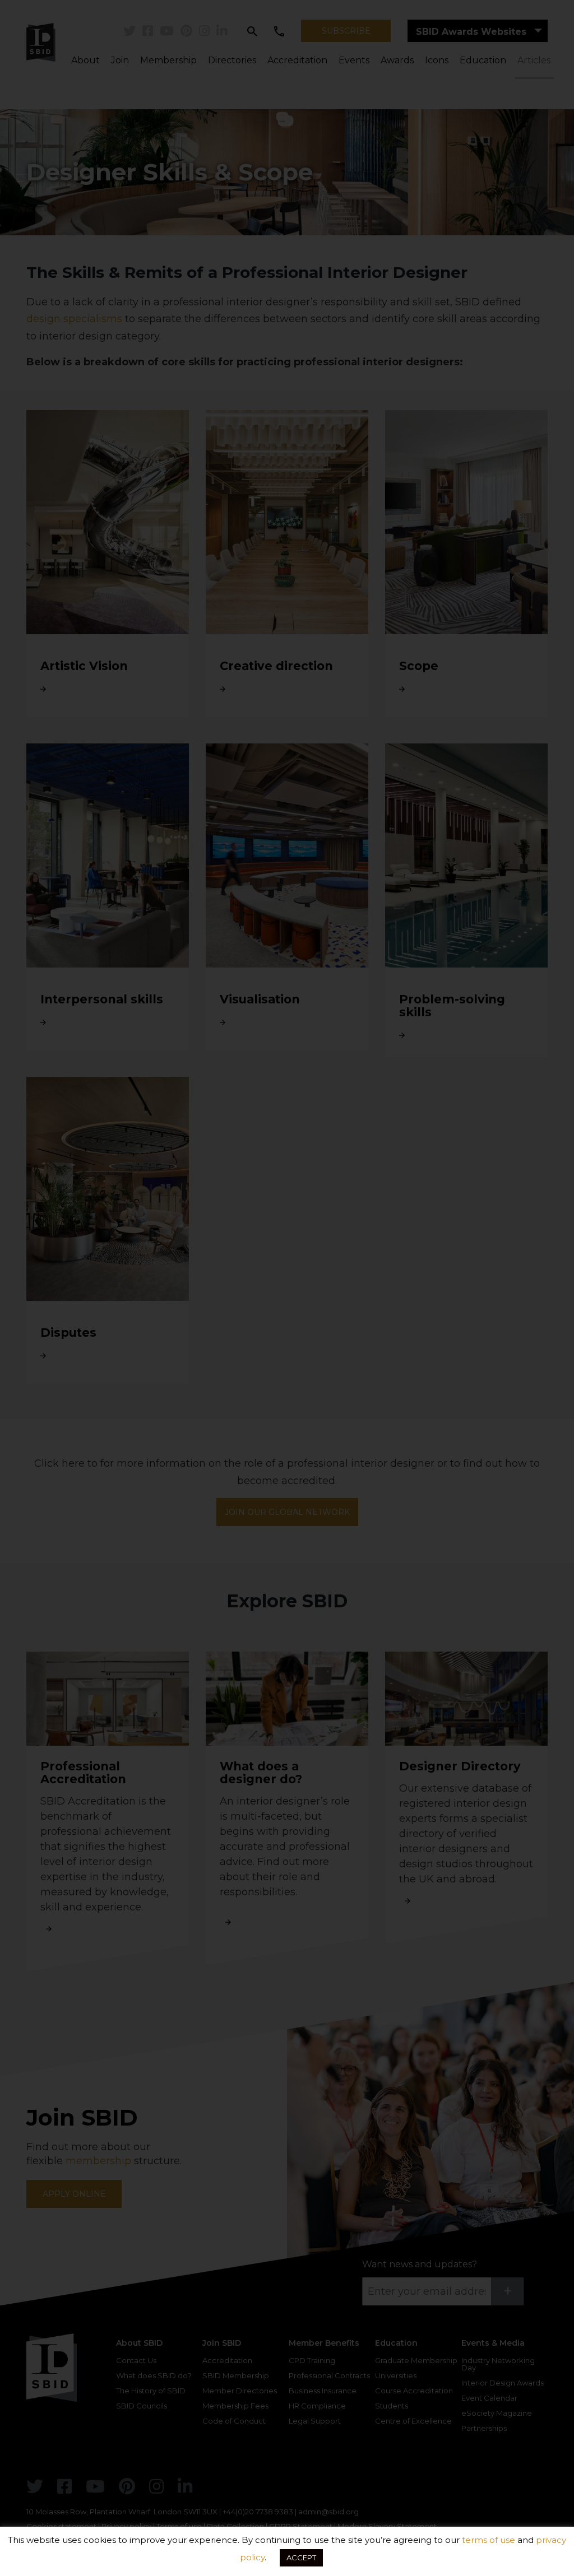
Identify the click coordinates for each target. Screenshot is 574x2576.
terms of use (489, 2540)
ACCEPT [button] (301, 2558)
